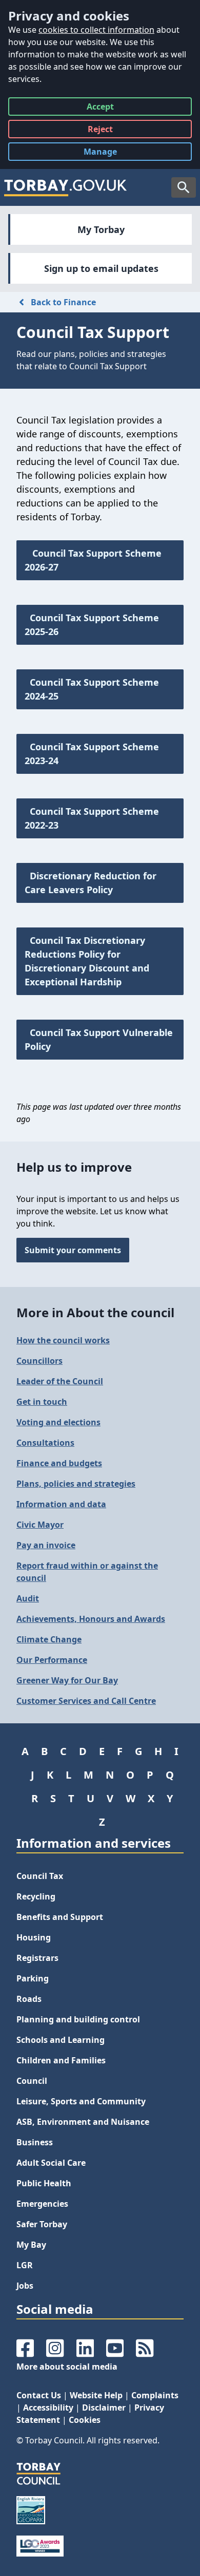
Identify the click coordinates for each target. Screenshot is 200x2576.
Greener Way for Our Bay (67, 1680)
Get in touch (42, 1402)
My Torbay (101, 229)
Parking (33, 1978)
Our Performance (52, 1660)
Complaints (155, 2395)
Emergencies (42, 2204)
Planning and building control (78, 2019)
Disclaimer (104, 2408)
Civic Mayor (40, 1525)
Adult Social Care (51, 2163)
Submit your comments (73, 1250)
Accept (100, 108)
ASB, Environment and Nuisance (83, 2122)
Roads (29, 1999)
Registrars (37, 1958)
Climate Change (49, 1639)
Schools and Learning (61, 2040)
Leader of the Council (60, 1381)
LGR (25, 2265)
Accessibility (48, 2408)
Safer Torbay (42, 2224)
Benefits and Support (60, 1917)
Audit (28, 1598)
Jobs (25, 2286)
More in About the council (95, 1312)
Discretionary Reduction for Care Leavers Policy (91, 883)
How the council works (63, 1340)
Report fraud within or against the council (87, 1572)
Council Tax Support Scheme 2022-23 (92, 818)
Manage (108, 153)
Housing (34, 1937)
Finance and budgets (59, 1463)
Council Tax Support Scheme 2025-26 (92, 625)
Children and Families (61, 2060)
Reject (100, 131)
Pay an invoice (46, 1545)
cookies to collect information (96, 30)
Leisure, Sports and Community (81, 2101)
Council (32, 2081)
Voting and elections (58, 1422)
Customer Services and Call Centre (86, 1701)
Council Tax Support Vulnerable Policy (99, 1039)
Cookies (85, 2420)
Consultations (45, 1443)
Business (35, 2142)
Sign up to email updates (101, 268)
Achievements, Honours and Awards (91, 1619)
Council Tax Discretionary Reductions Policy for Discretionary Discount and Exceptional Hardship (87, 961)
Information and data (61, 1504)
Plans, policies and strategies (76, 1484)
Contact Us (39, 2395)
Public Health (44, 2183)
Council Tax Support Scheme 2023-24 (92, 754)
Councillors (39, 1361)
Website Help (96, 2395)
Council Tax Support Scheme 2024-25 (92, 689)
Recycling (36, 1896)
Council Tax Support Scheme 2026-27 (93, 560)
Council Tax (40, 1876)
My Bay (31, 2245)
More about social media (67, 2367)
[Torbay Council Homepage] (66, 187)
